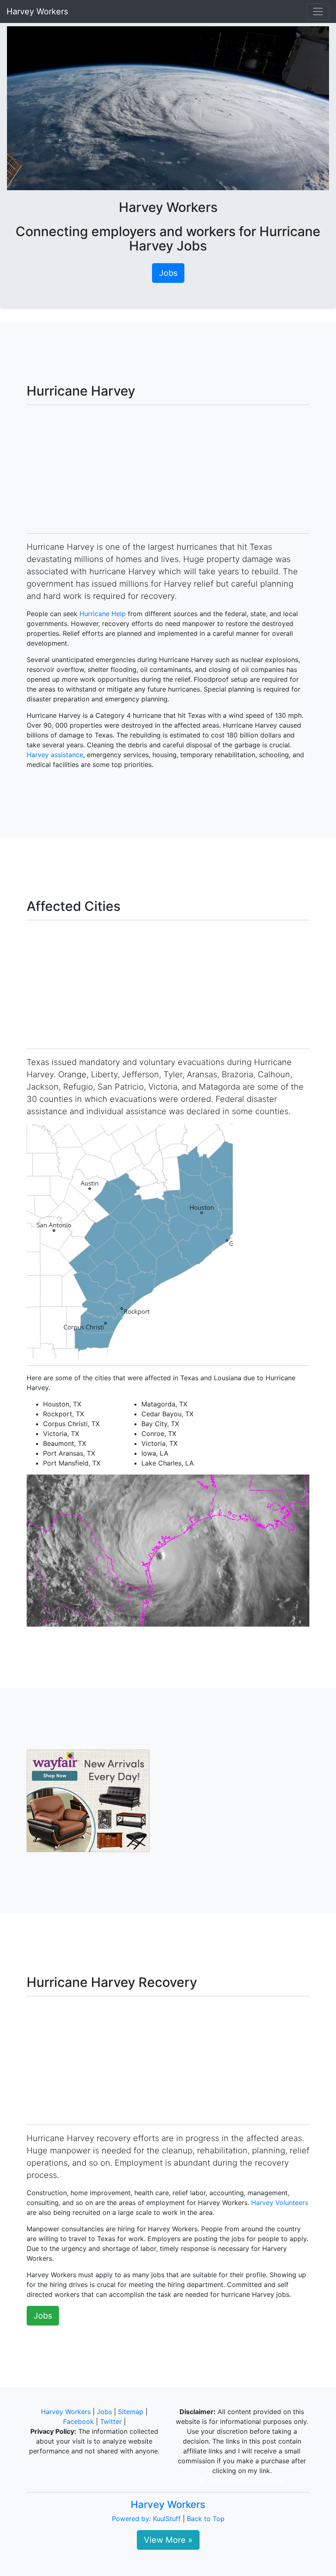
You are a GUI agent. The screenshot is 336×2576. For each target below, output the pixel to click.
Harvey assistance (55, 755)
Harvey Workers (37, 11)
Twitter (111, 2421)
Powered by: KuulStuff (146, 2519)
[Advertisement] (168, 469)
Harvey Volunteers (280, 2203)
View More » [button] (168, 2540)
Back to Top (206, 2519)
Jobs (168, 273)
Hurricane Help (103, 614)
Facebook (78, 2421)
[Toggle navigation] (318, 11)
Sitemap (131, 2412)
